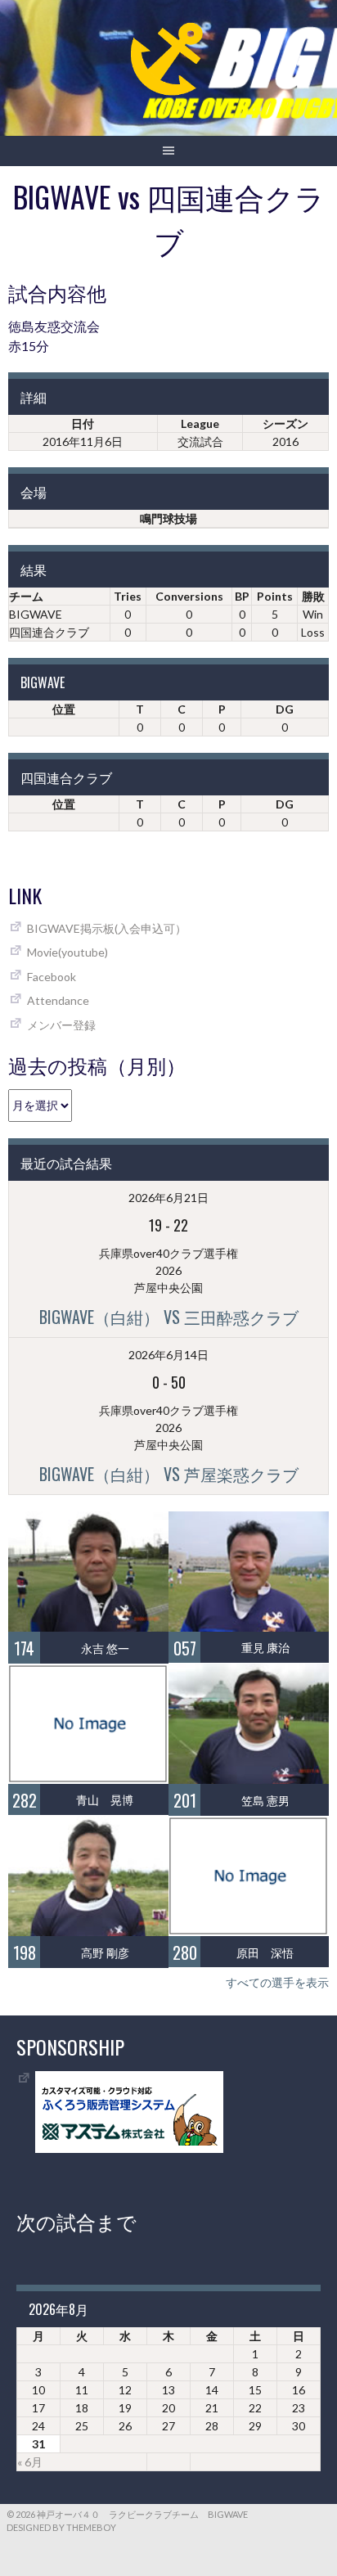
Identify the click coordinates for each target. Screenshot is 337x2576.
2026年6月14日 (168, 1355)
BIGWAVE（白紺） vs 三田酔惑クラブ (169, 1317)
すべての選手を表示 (277, 1982)
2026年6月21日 (168, 1198)
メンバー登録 (61, 1025)
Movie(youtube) (67, 952)
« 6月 (30, 2462)
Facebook (52, 977)
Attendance (58, 1000)
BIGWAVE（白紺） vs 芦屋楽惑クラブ (169, 1474)
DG (285, 709)
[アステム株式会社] (129, 2148)
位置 (64, 709)
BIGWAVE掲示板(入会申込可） (107, 928)
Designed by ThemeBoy (61, 2527)
